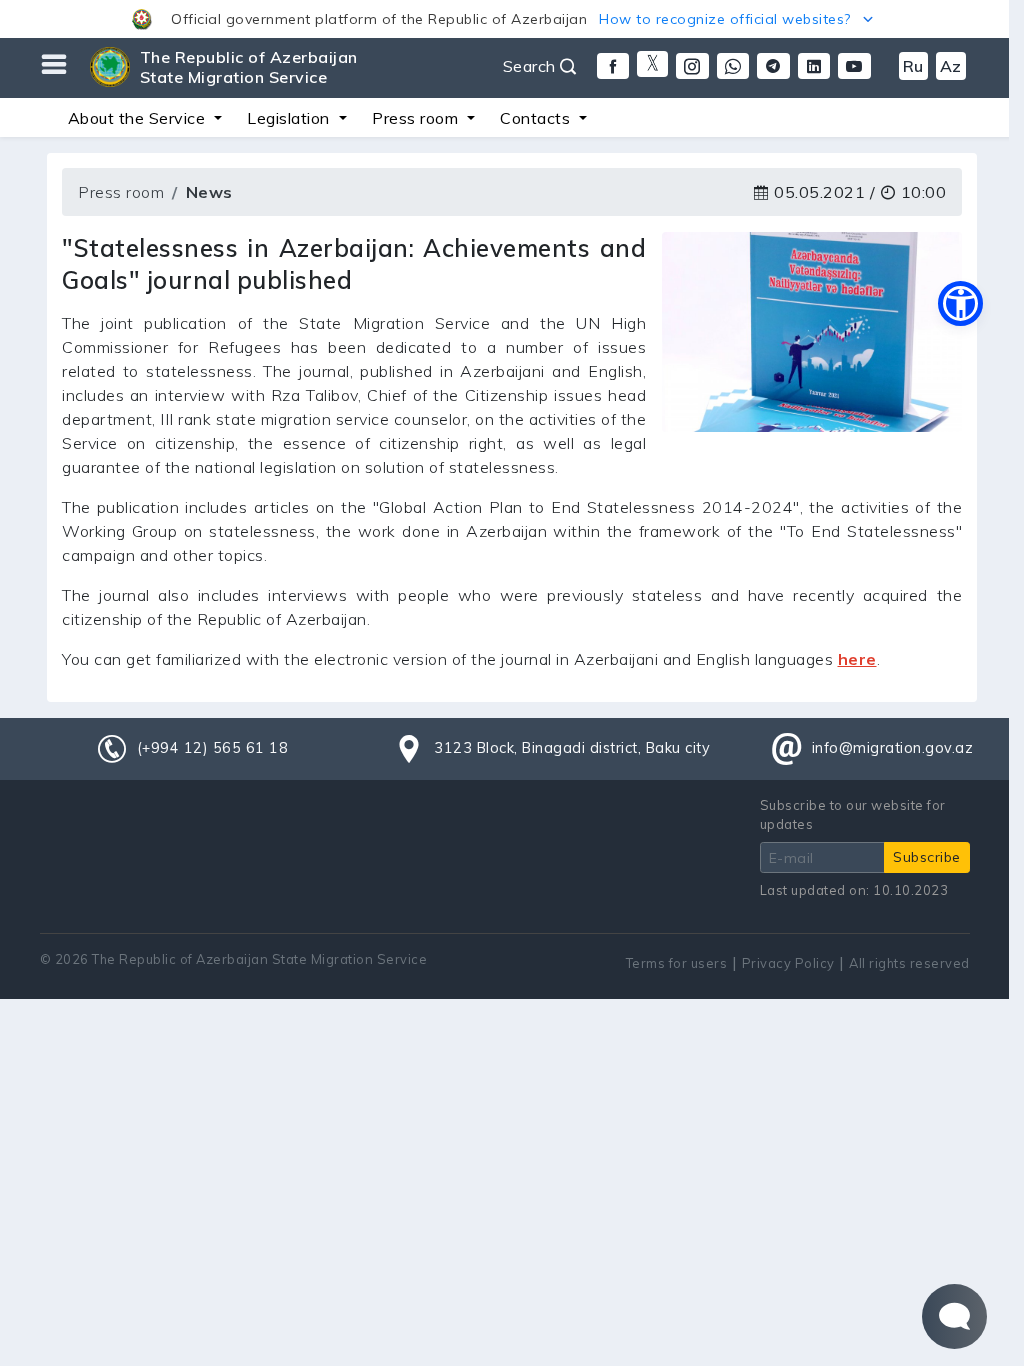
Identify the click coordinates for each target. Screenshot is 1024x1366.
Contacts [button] (537, 118)
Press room (121, 192)
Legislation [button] (290, 118)
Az (951, 66)
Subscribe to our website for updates (853, 814)
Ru (913, 66)
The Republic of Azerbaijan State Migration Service (249, 67)
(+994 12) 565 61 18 (213, 748)
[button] (504, 19)
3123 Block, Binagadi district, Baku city (572, 748)
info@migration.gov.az (893, 748)
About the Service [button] (139, 118)
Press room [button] (417, 118)
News (209, 192)
